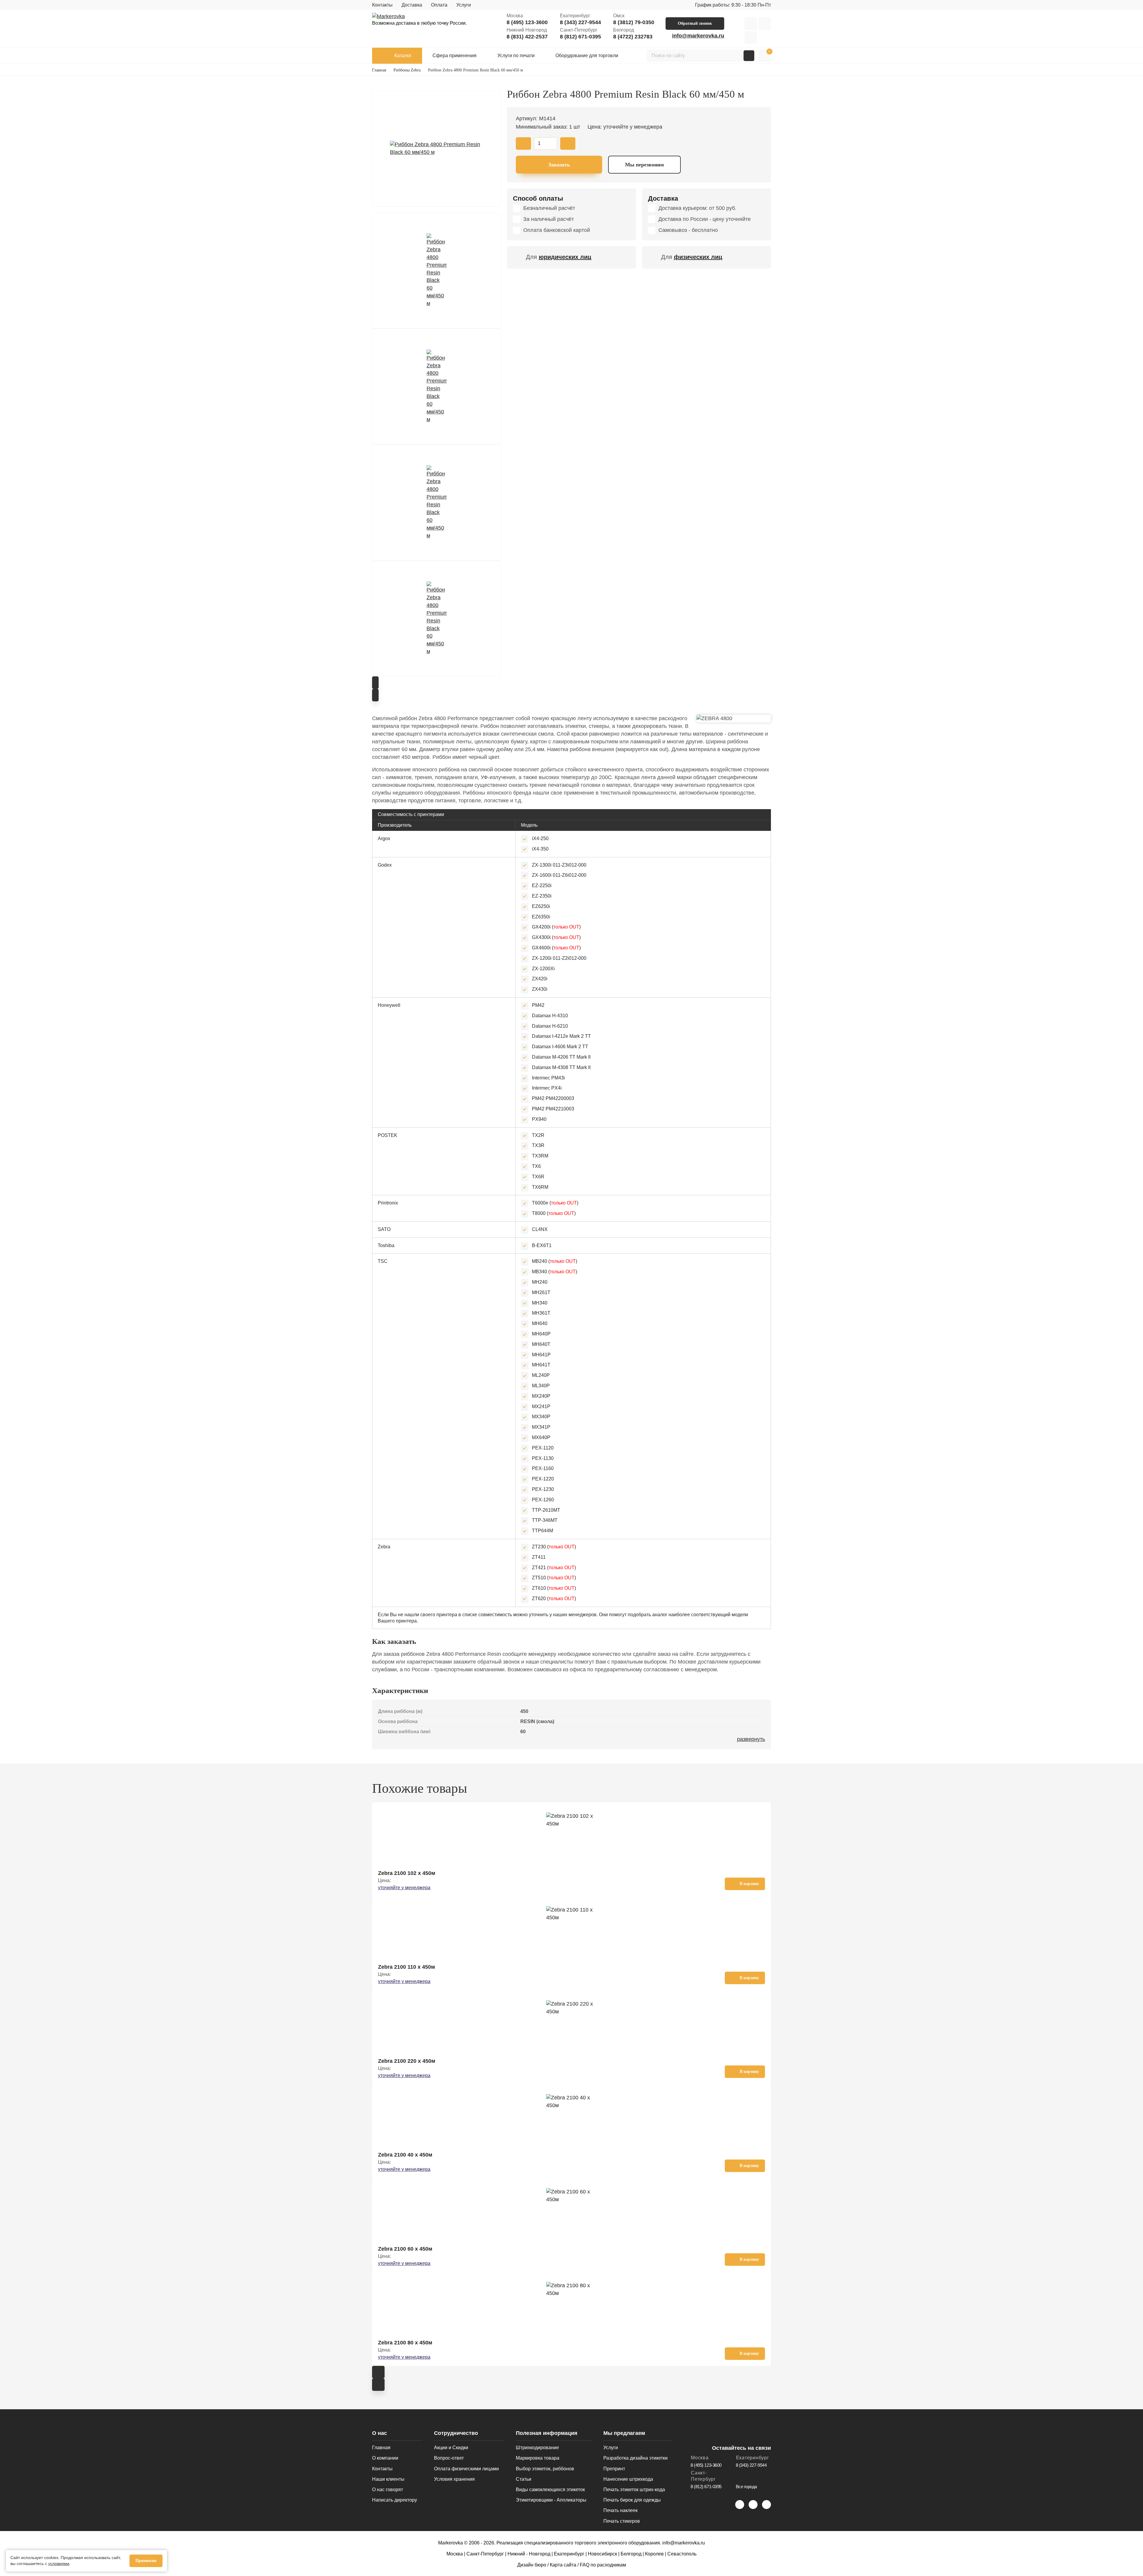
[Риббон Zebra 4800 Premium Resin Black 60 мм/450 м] (437, 149)
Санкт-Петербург (485, 2554)
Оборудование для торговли (587, 56)
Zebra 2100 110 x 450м (406, 1967)
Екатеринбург (569, 2554)
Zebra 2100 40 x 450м (405, 2155)
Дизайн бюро (532, 2565)
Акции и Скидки (451, 2448)
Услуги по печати (516, 56)
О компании (385, 2458)
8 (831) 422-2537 (527, 37)
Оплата (439, 5)
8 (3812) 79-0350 (634, 22)
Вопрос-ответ (449, 2458)
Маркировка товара (538, 2458)
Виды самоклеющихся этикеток (550, 2490)
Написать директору (395, 2500)
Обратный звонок (695, 23)
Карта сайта (563, 2565)
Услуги (464, 5)
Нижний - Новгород (529, 2554)
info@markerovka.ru (698, 36)
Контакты (382, 5)
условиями (59, 2563)
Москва (455, 2554)
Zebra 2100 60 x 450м (405, 2249)
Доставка (412, 5)
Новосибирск (602, 2554)
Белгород (631, 2554)
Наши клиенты (388, 2479)
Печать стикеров (622, 2521)
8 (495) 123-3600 (527, 22)
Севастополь (682, 2554)
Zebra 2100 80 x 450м (405, 2343)
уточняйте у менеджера (404, 1888)
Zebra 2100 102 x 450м (407, 1873)
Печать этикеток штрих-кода (634, 2490)
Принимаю (146, 2561)
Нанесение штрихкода (628, 2479)
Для (559, 257)
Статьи (524, 2479)
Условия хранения (454, 2479)
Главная (381, 2448)
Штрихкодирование (537, 2448)
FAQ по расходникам (603, 2565)
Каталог (403, 56)
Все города (747, 2487)
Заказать (559, 165)
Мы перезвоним (644, 165)
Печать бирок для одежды (632, 2500)
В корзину (749, 1884)
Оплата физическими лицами (466, 2469)
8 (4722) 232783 (633, 37)
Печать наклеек (620, 2510)
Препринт (614, 2469)
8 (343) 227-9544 (580, 22)
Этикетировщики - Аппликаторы (551, 2500)
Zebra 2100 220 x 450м (407, 2061)
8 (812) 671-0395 (580, 37)
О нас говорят (388, 2490)
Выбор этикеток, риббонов (545, 2469)
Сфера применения (455, 56)
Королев (654, 2554)
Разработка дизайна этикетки (635, 2458)
